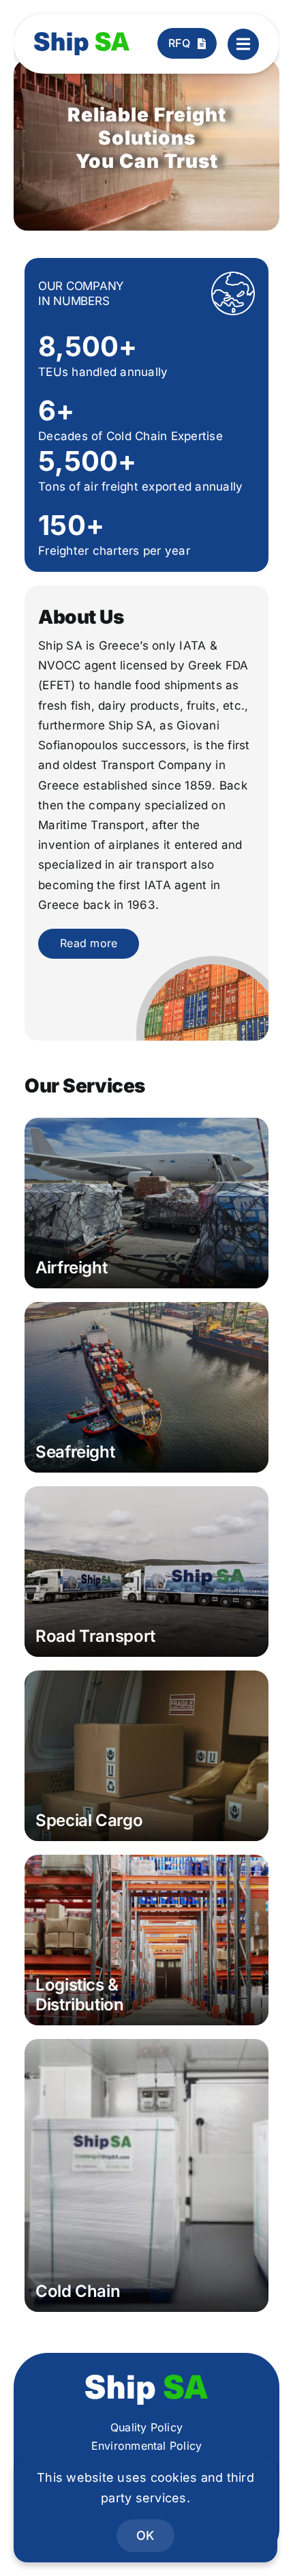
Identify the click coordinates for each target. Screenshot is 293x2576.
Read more (89, 943)
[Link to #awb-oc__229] (243, 44)
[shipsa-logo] (82, 38)
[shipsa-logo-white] (146, 2380)
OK (145, 2535)
